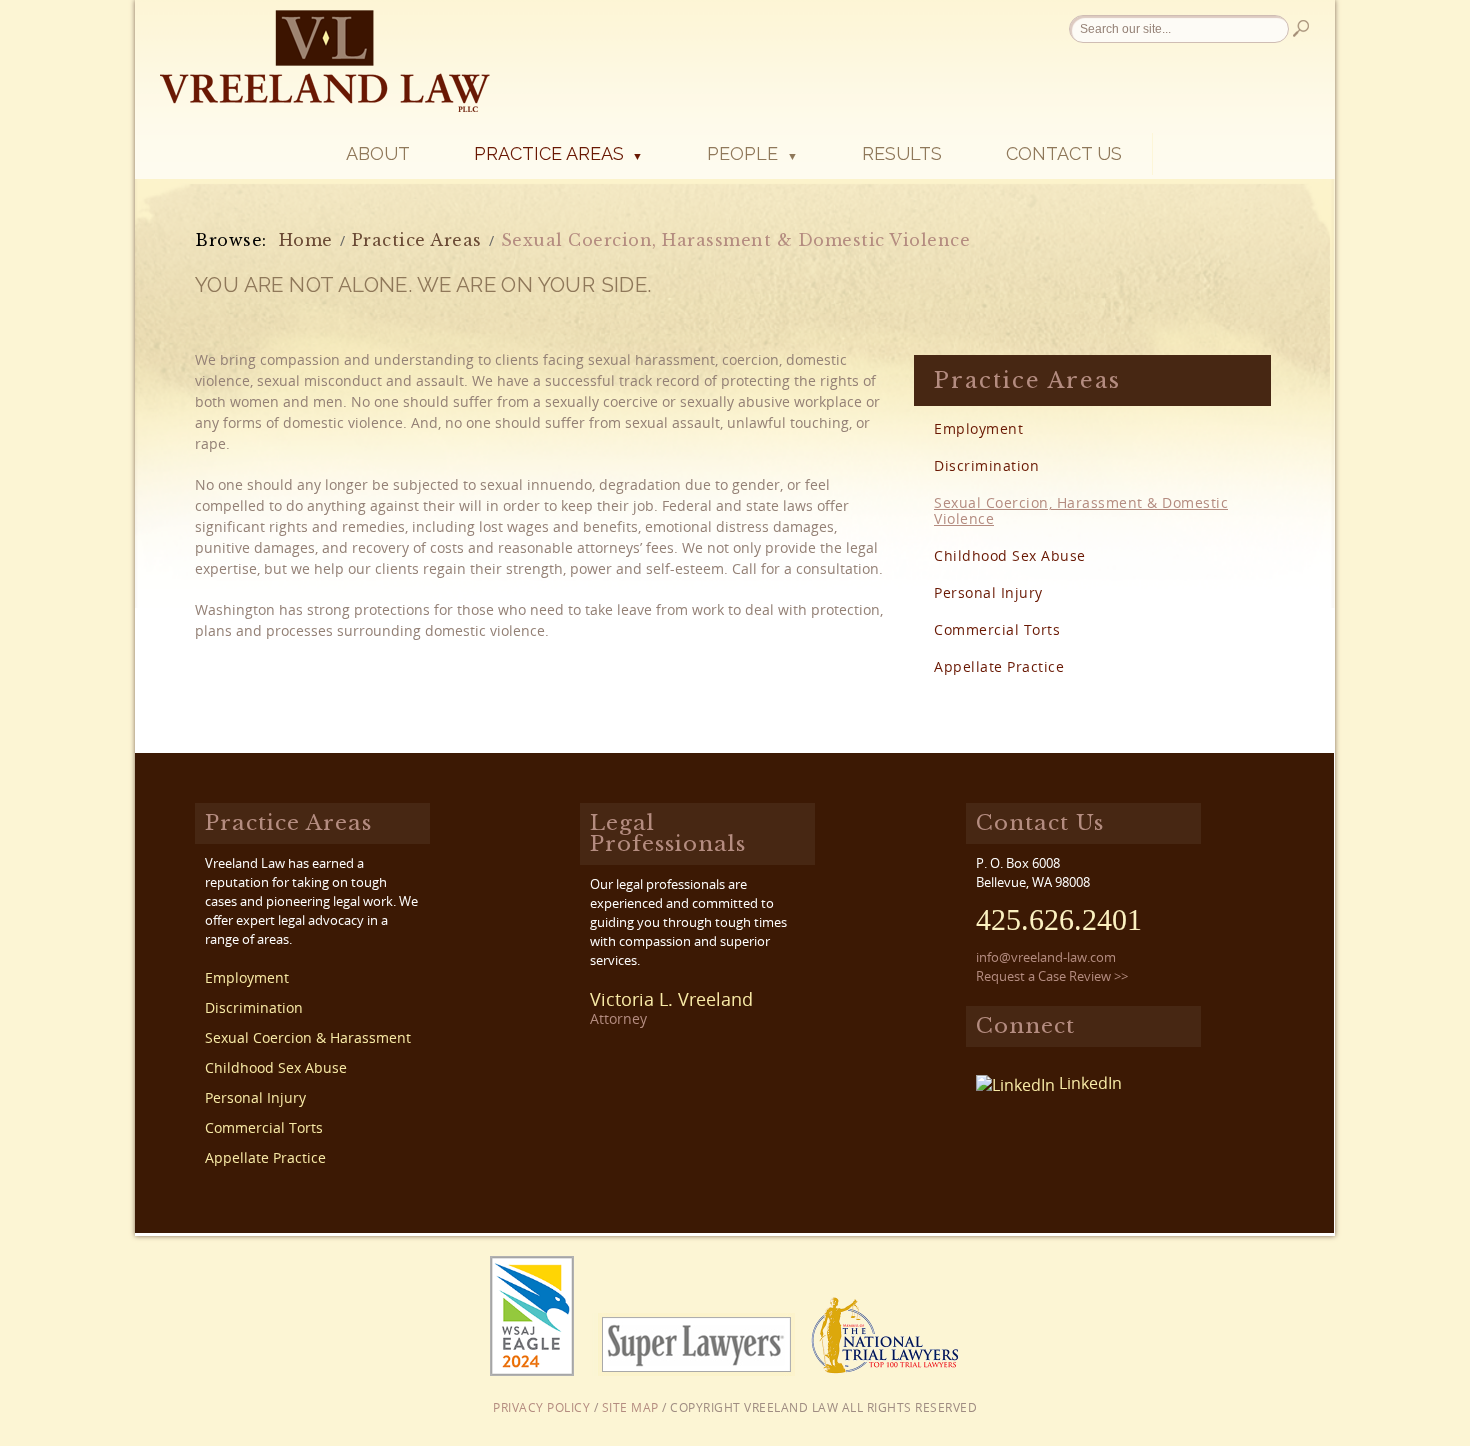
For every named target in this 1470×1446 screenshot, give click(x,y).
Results (902, 153)
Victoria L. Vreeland (671, 999)
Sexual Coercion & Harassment (308, 1038)
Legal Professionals (668, 833)
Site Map (630, 1407)
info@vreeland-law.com (1046, 957)
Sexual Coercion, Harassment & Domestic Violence (1081, 511)
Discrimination (986, 465)
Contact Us (1064, 153)
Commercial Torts (997, 629)
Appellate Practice (999, 666)
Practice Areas (558, 153)
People (752, 153)
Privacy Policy (541, 1407)
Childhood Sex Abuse (1010, 555)
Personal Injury (988, 592)
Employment (978, 428)
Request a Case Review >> (1052, 976)
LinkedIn (1088, 1083)
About (378, 153)
